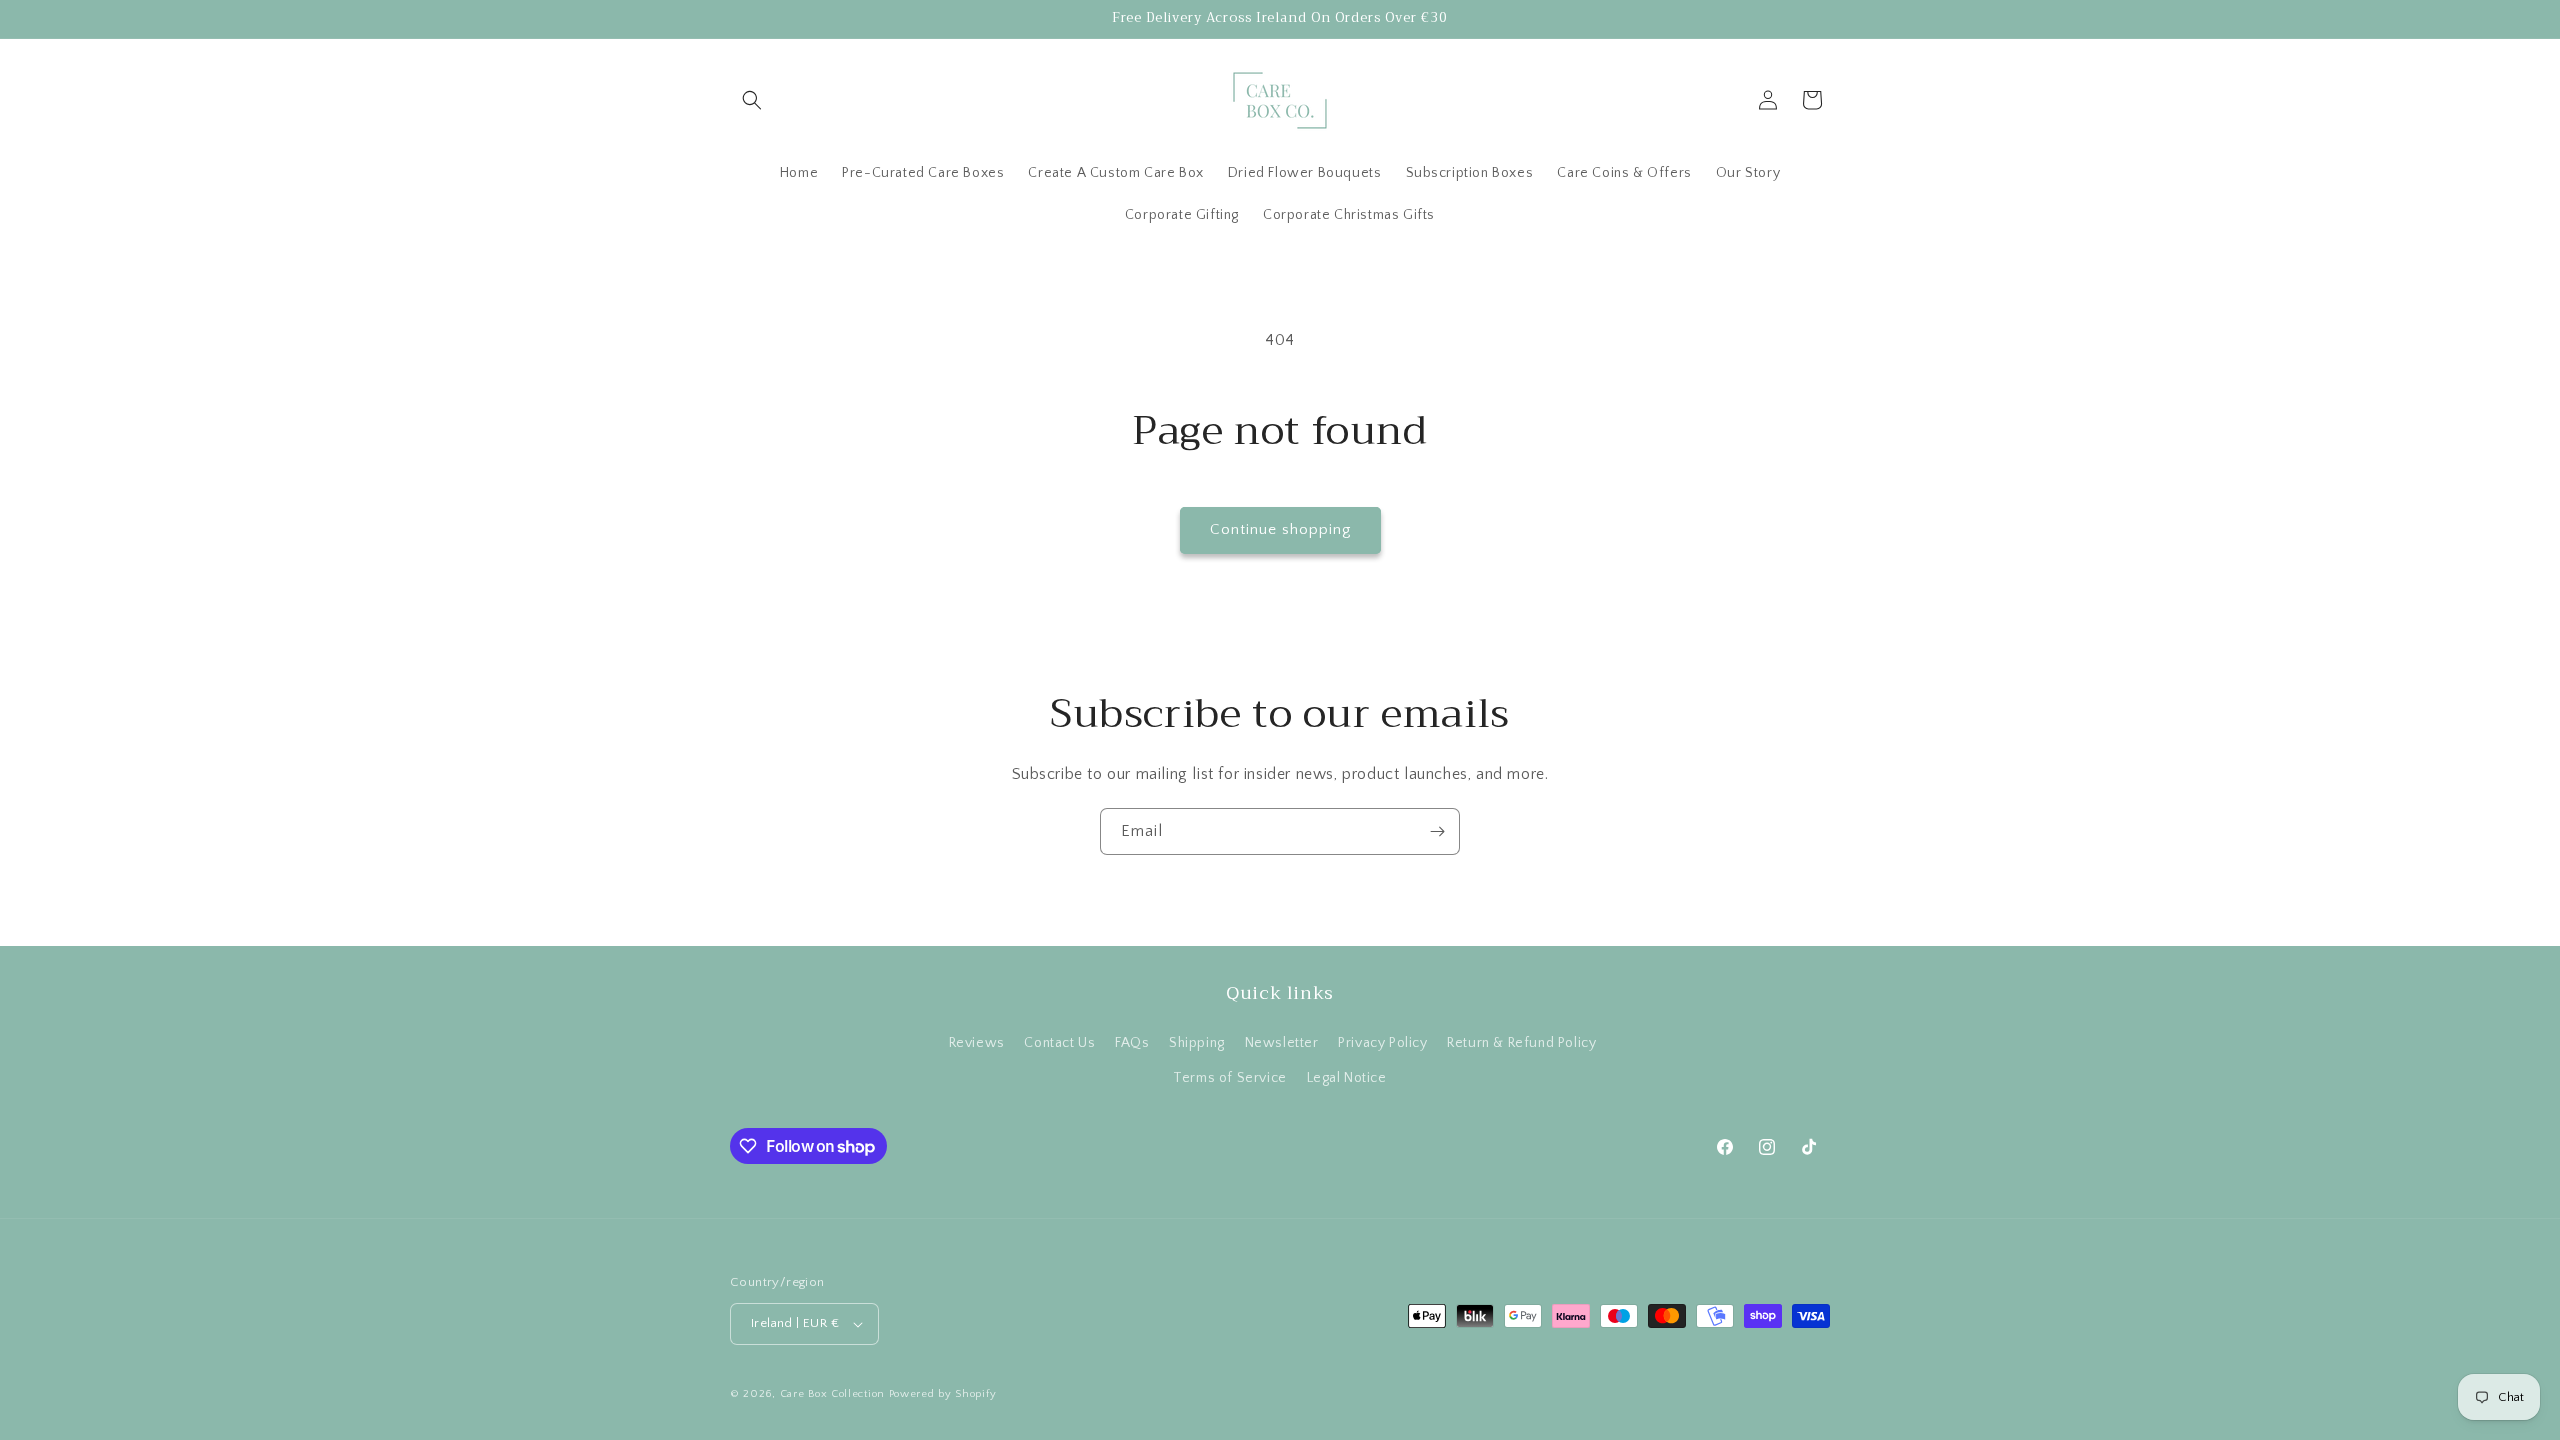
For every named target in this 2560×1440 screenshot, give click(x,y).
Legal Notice (1347, 1078)
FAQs (1132, 1043)
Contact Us (1059, 1043)
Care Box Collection (832, 1394)
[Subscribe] (1437, 831)
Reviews (977, 1043)
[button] (752, 100)
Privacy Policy (1382, 1043)
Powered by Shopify (943, 1394)
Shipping (1197, 1043)
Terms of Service (1230, 1078)
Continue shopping (1280, 529)
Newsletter (1282, 1043)
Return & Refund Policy (1521, 1043)
